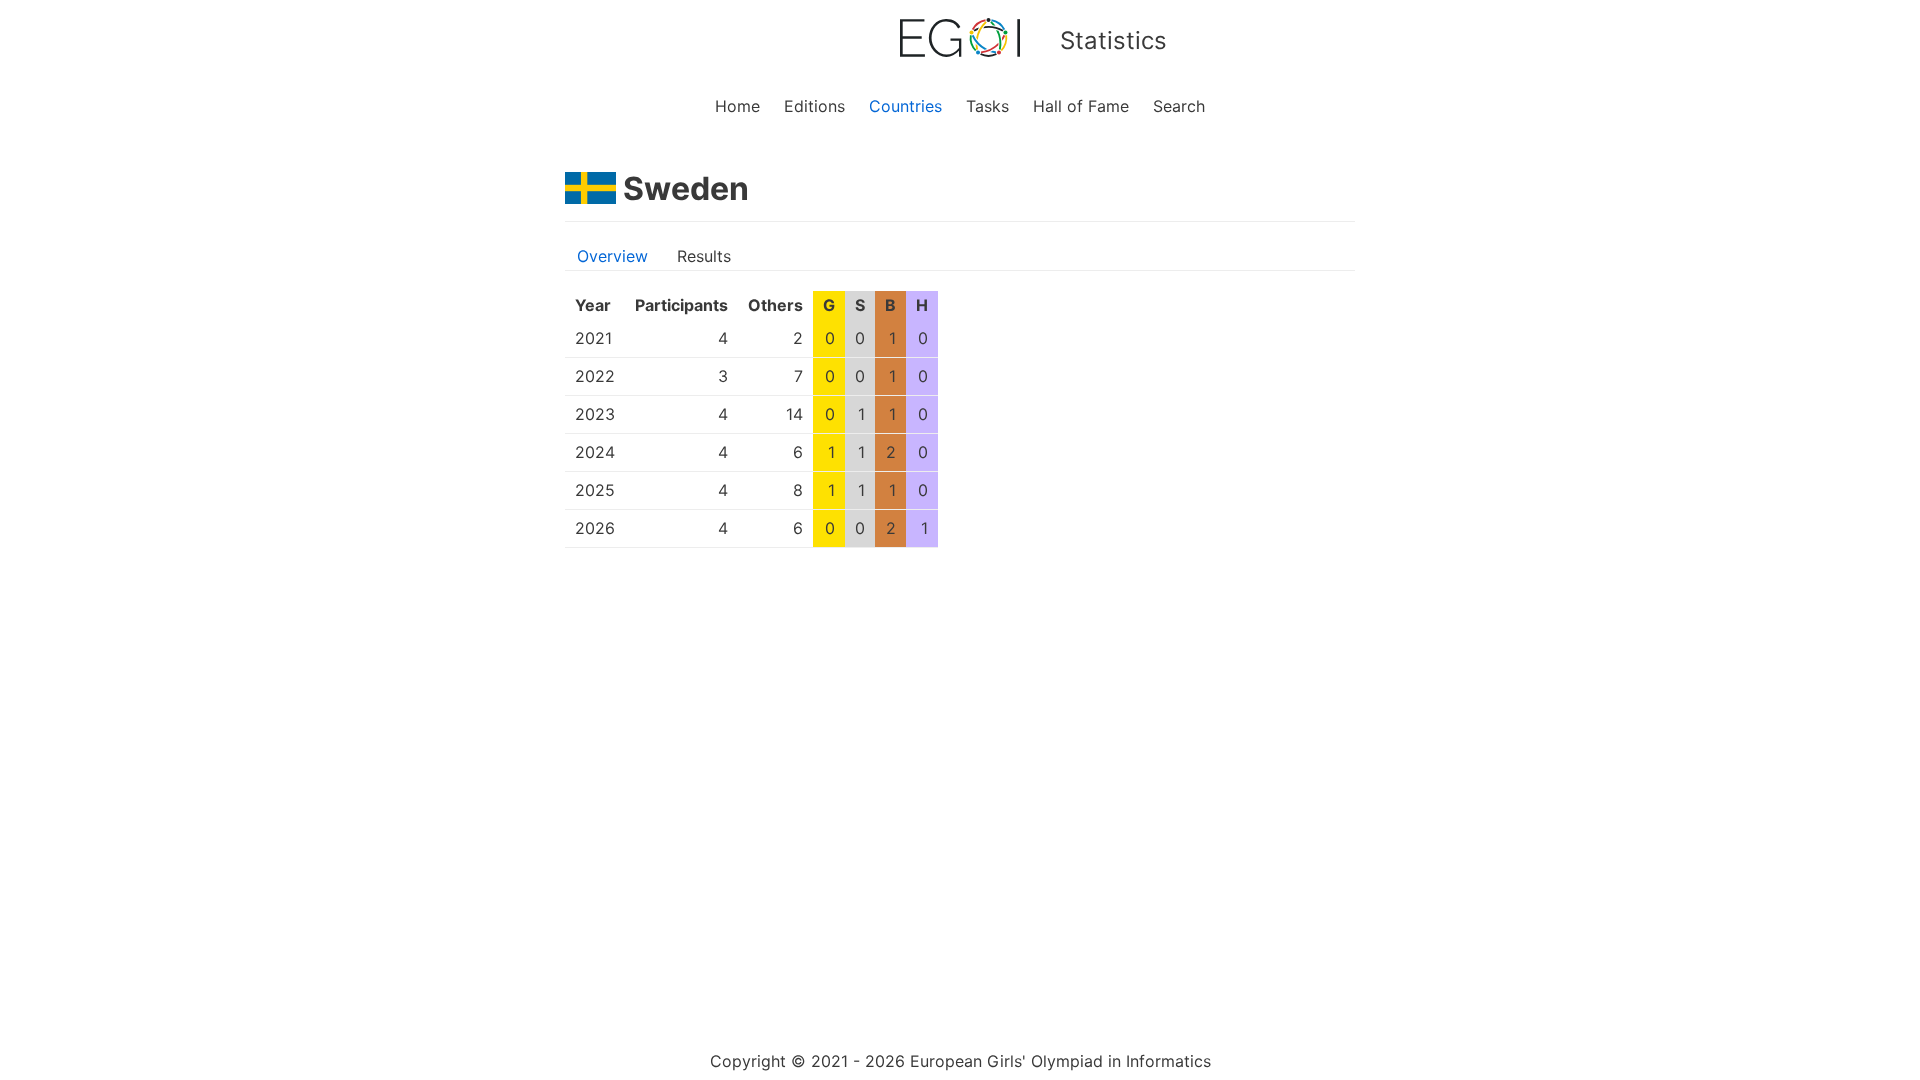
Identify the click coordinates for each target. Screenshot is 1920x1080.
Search (1179, 106)
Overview (612, 256)
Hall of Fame (1081, 106)
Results (704, 256)
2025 (595, 490)
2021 (593, 338)
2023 (595, 414)
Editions (814, 106)
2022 (595, 376)
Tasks (987, 106)
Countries (905, 106)
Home (737, 106)
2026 (595, 528)
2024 (595, 452)
